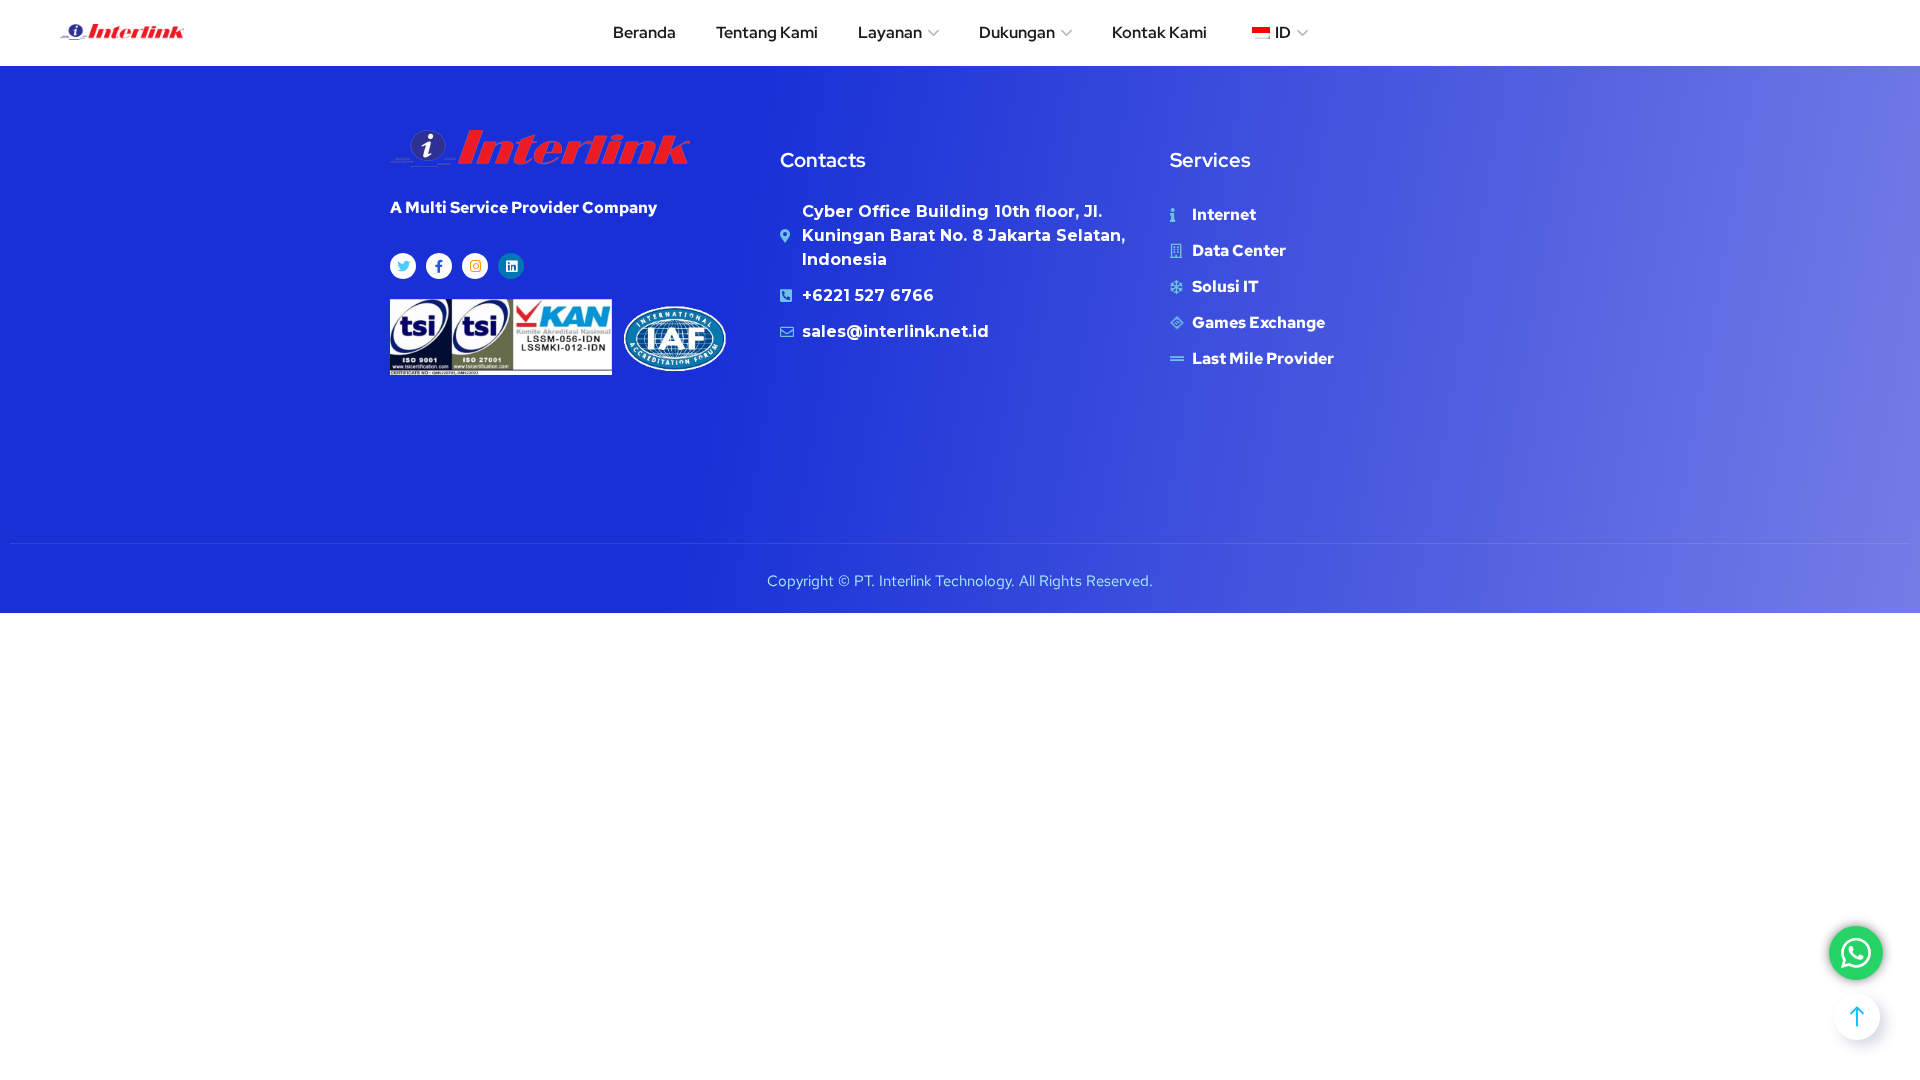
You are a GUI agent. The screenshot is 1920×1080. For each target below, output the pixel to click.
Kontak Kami (1159, 32)
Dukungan (1017, 32)
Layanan (890, 32)
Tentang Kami (767, 32)
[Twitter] (403, 266)
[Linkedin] (511, 266)
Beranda (644, 32)
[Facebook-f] (439, 266)
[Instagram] (475, 266)
